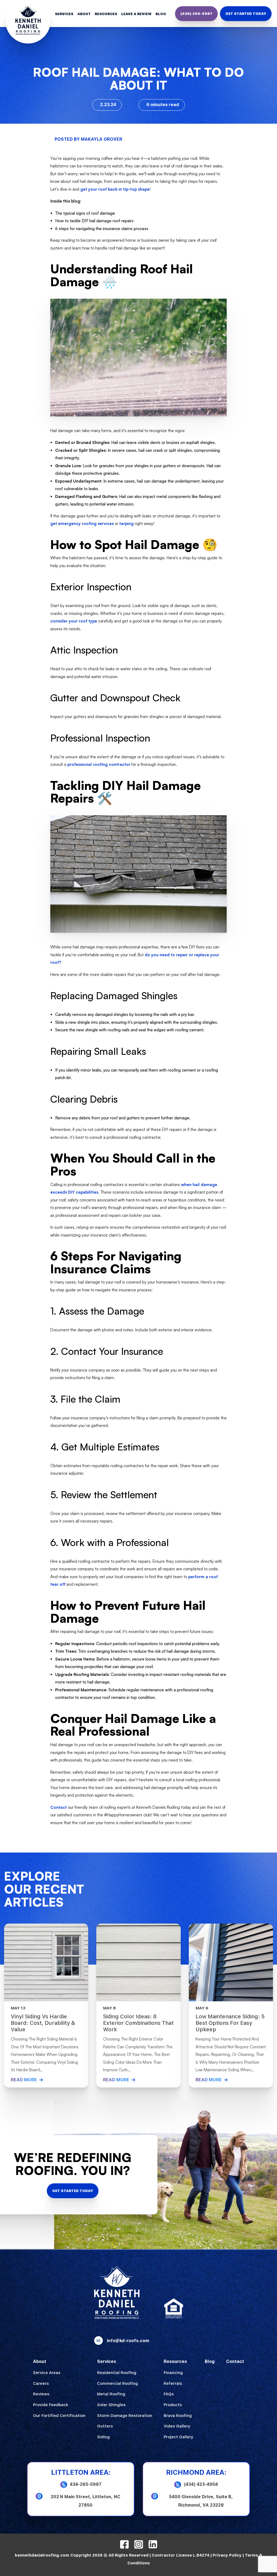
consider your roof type (74, 621)
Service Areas (47, 2373)
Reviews (41, 2394)
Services (64, 14)
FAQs (169, 2394)
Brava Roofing (178, 2416)
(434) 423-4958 (201, 2484)
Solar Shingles (111, 2405)
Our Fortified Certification (59, 2416)
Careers (41, 2383)
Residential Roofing (117, 2373)
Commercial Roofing (118, 2383)
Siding (103, 2437)
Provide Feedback (51, 2405)
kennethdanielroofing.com (42, 2555)
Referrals (173, 2383)
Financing (173, 2373)
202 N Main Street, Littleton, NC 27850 (85, 2501)
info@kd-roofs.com (128, 2341)
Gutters (105, 2426)
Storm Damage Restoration (125, 2416)
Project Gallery (178, 2437)
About (84, 14)
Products (173, 2405)
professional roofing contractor (99, 764)
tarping (126, 523)
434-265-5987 (86, 2484)
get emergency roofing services (82, 523)
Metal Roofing (111, 2394)
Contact (59, 1807)
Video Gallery (177, 2426)
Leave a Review (136, 14)
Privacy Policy (227, 2555)
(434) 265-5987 (196, 14)
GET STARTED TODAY (246, 14)
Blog (161, 14)
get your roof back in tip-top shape (115, 189)
